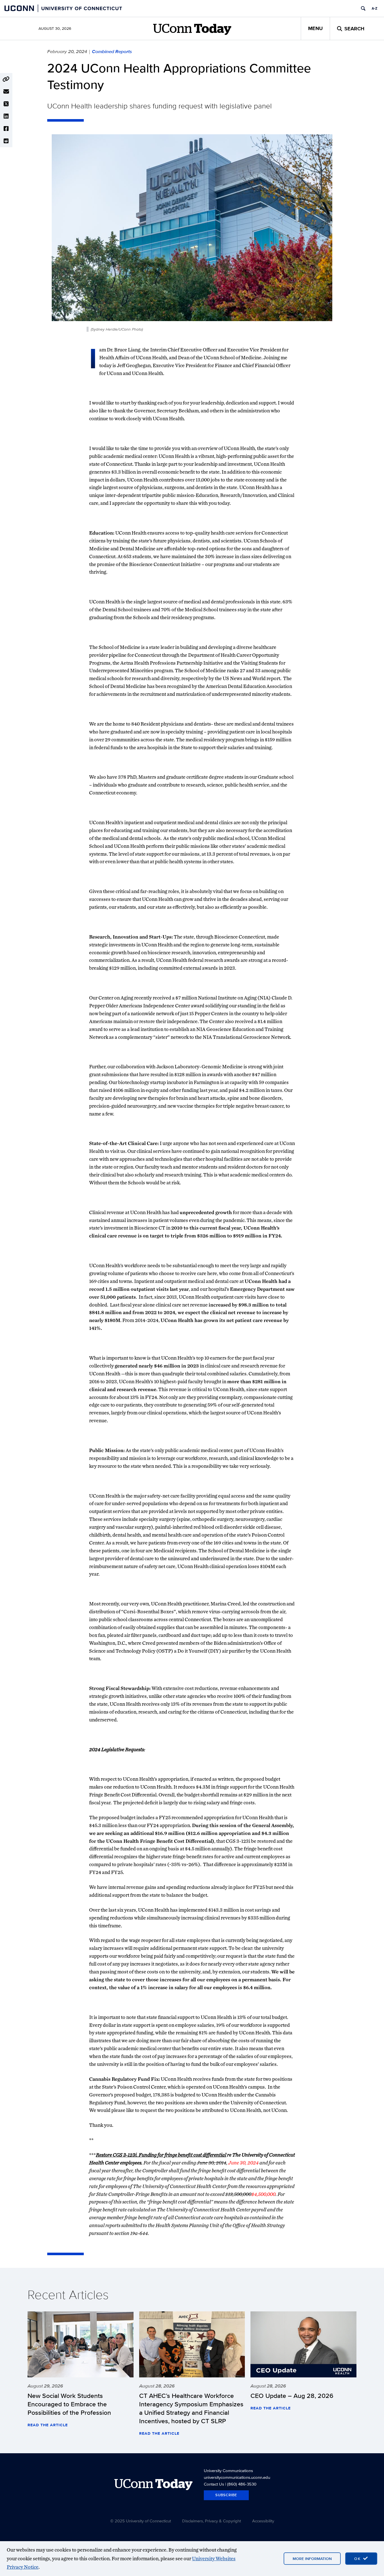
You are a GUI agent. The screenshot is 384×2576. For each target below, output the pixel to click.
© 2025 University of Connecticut (141, 2521)
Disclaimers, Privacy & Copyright (212, 2521)
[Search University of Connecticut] (363, 8)
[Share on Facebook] (6, 129)
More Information (312, 2559)
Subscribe (226, 2495)
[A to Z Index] (374, 8)
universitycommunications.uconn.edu (237, 2477)
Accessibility (263, 2521)
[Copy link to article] (6, 79)
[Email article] (6, 92)
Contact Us (214, 2484)
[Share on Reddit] (6, 141)
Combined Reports (112, 51)
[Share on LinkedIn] (6, 116)
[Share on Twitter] (6, 104)
